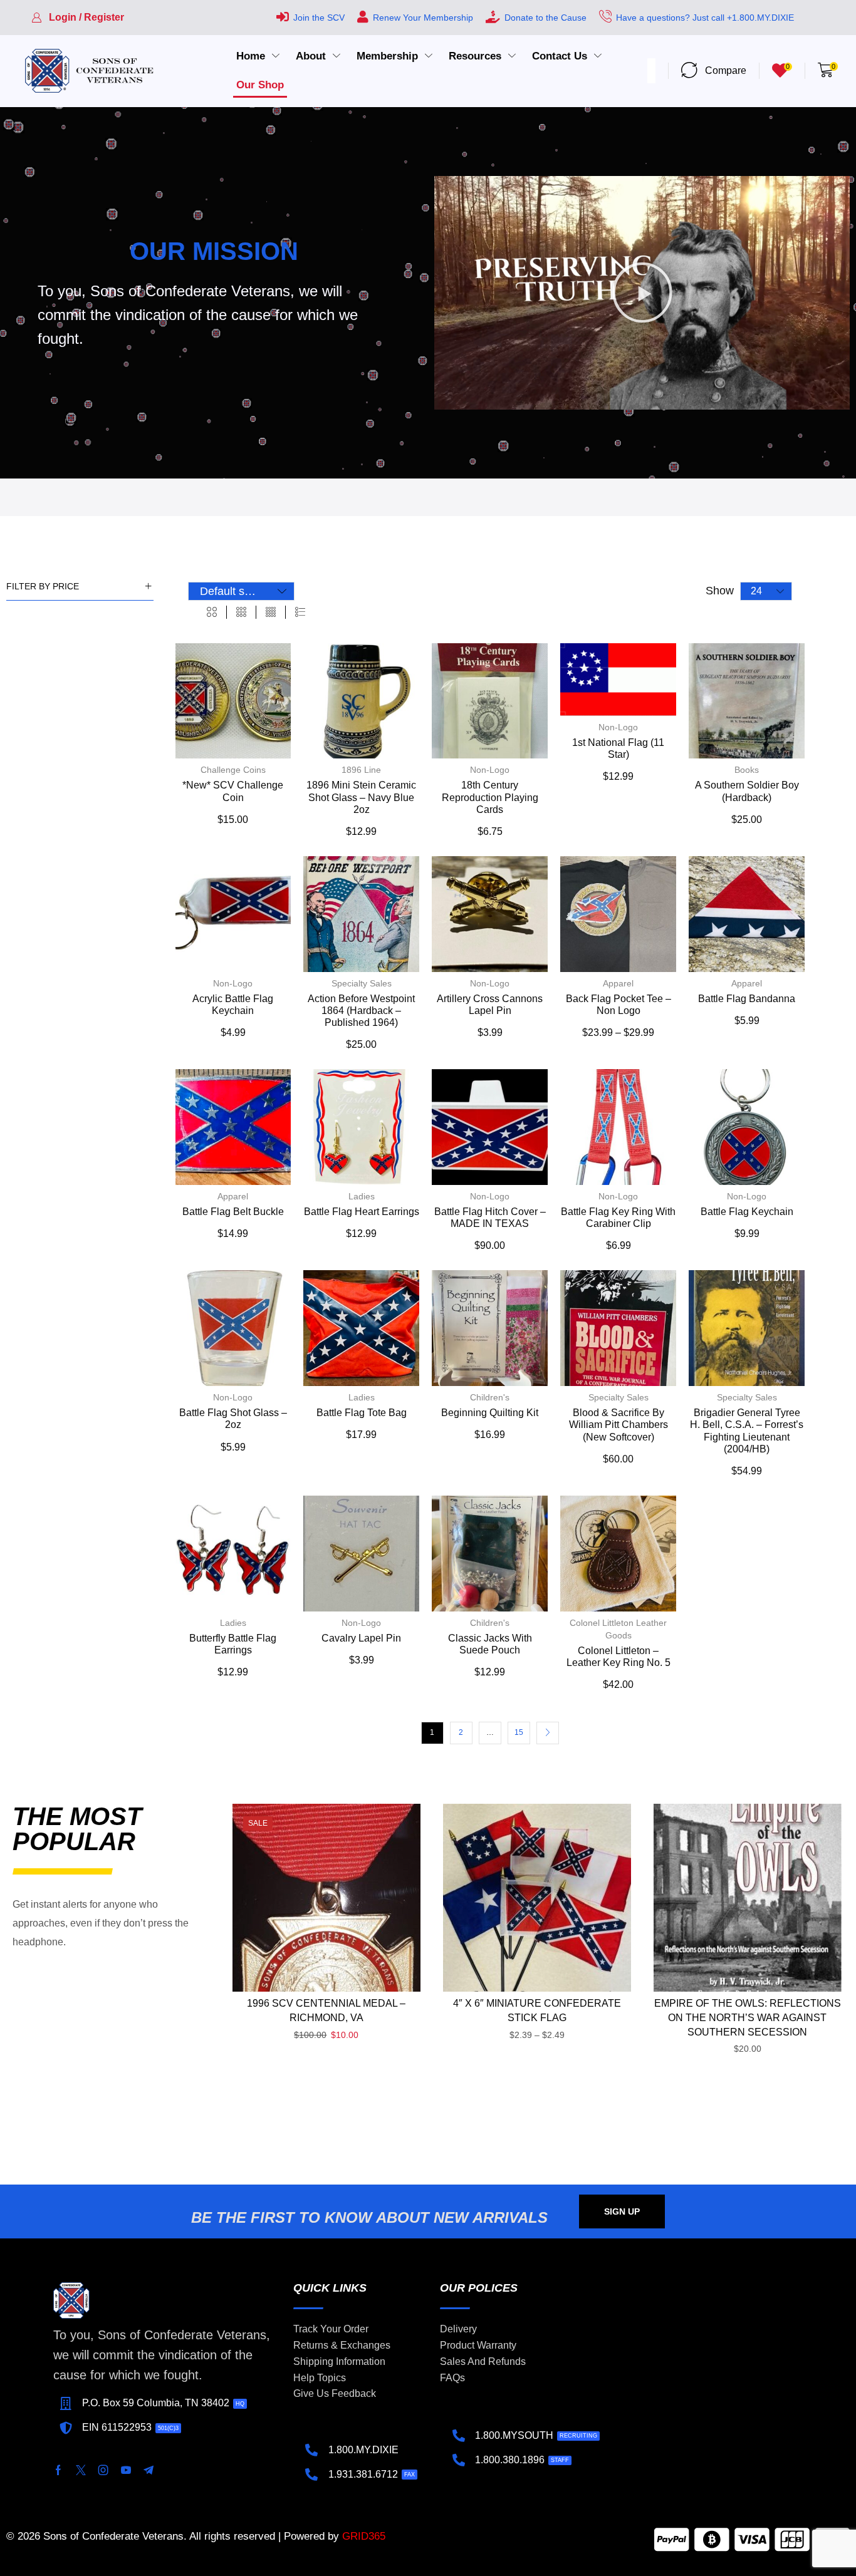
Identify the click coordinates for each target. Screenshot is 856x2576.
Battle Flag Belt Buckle (233, 1212)
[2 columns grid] (212, 613)
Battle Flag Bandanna (747, 999)
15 (519, 1732)
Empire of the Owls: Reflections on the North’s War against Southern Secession (748, 2018)
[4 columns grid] (271, 613)
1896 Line (361, 770)
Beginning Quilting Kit (490, 1413)
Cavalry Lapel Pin (361, 1638)
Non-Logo (490, 770)
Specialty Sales (362, 983)
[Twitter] (81, 2470)
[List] (300, 613)
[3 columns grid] (241, 613)
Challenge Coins (233, 770)
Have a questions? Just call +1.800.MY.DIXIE (705, 18)
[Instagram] (103, 2470)
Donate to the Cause (545, 18)
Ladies (362, 1196)
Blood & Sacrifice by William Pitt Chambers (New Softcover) (619, 1425)
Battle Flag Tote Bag (362, 1413)
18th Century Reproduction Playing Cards (490, 797)
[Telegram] (149, 2470)
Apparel (618, 983)
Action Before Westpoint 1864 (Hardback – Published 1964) (361, 1011)
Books (747, 770)
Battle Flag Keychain (747, 1212)
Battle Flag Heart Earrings (362, 1212)
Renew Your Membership (423, 18)
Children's (490, 1397)
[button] (78, 18)
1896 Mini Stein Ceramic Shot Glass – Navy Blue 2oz (361, 797)
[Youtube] (126, 2470)
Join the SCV (319, 18)
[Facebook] (58, 2470)
